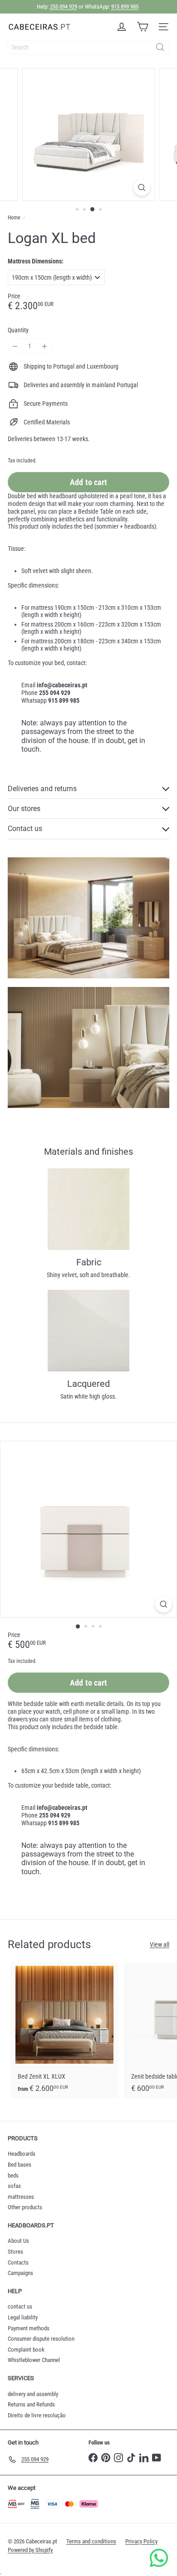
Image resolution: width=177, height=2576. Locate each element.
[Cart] (143, 27)
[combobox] (88, 47)
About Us (18, 2241)
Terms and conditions (91, 2541)
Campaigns (20, 2273)
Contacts (18, 2263)
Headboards (22, 2154)
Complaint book (26, 2350)
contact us (20, 2306)
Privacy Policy (141, 2541)
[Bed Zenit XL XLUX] (64, 2030)
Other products (25, 2207)
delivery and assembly (33, 2394)
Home (14, 218)
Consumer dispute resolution (41, 2339)
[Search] (160, 47)
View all (160, 1944)
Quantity (18, 330)
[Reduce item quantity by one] (15, 346)
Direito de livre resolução (37, 2415)
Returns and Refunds (31, 2404)
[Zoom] (141, 187)
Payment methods (29, 2328)
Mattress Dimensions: (36, 261)
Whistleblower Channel (34, 2360)
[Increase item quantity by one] (45, 346)
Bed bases (20, 2165)
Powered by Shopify (30, 2550)
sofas (14, 2186)
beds (13, 2175)
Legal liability (23, 2317)
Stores (15, 2252)
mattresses (21, 2197)
